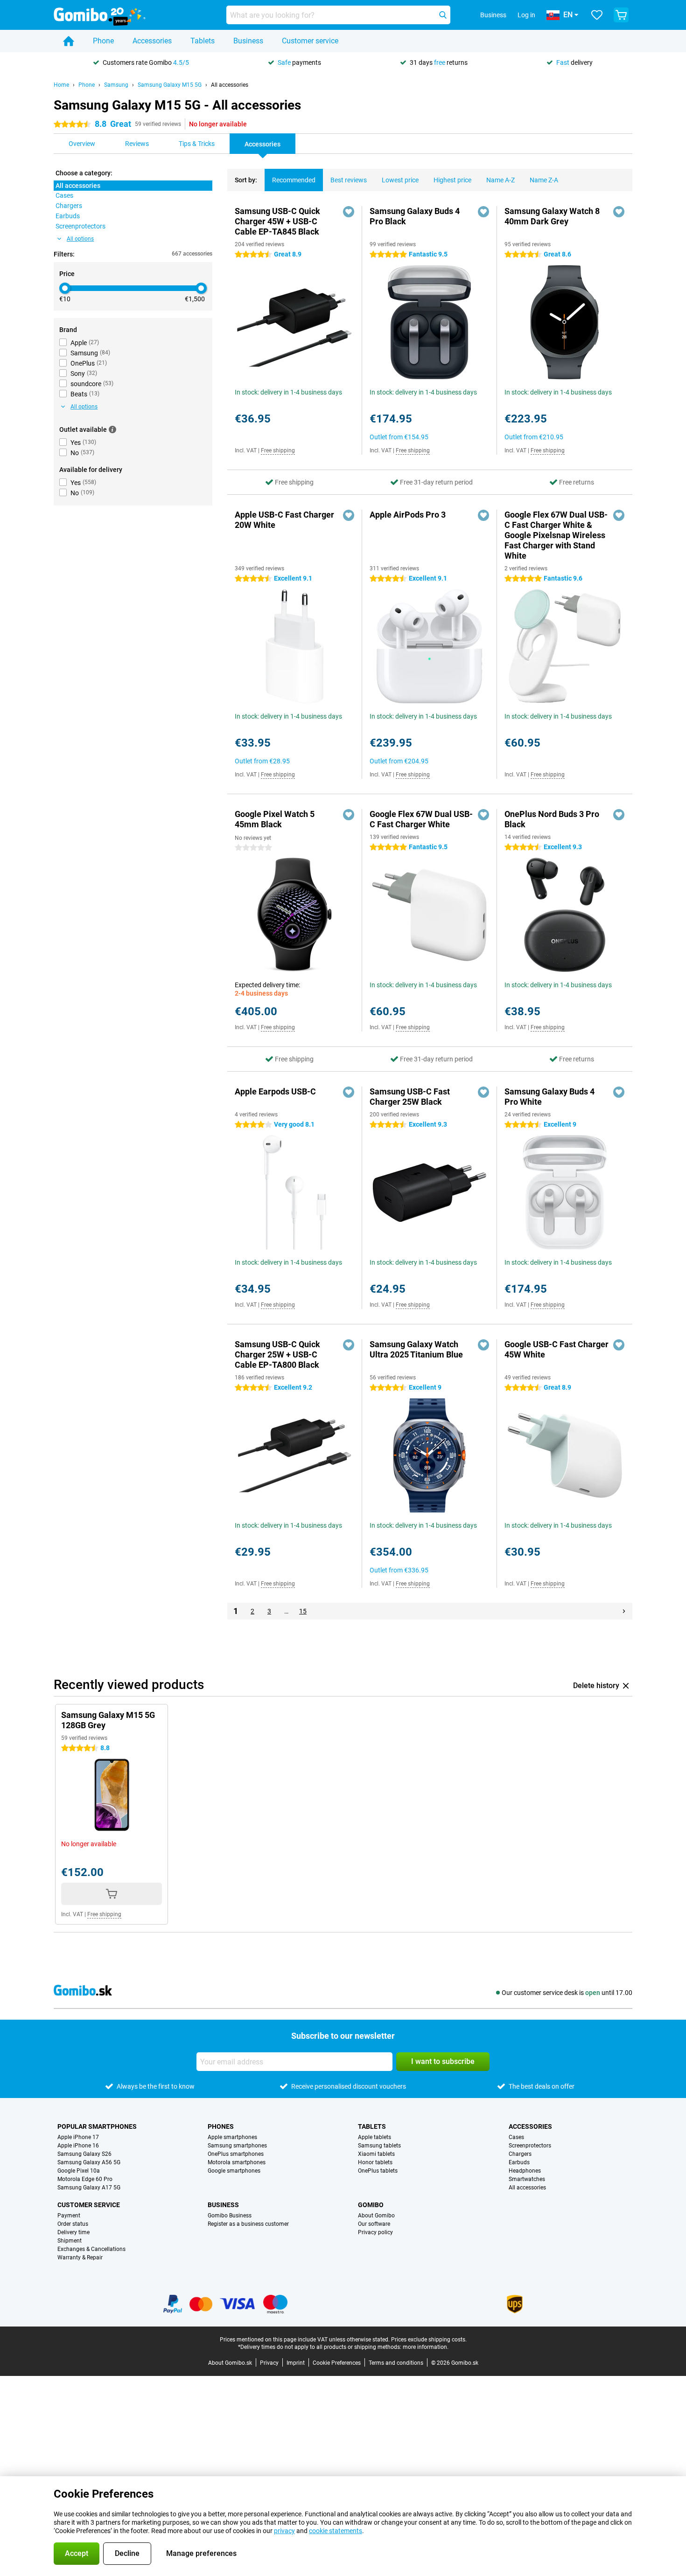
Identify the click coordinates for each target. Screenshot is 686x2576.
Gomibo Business (230, 2216)
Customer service (310, 41)
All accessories (230, 85)
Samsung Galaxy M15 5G (170, 85)
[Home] (69, 41)
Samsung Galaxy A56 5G (89, 2162)
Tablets (203, 41)
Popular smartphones (97, 2126)
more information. (426, 2347)
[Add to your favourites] (349, 212)
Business (248, 41)
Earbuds (519, 2162)
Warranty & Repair (80, 2257)
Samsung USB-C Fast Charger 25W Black (410, 1097)
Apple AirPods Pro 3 (408, 515)
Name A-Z (500, 180)
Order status (73, 2224)
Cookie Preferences (337, 2363)
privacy (284, 2531)
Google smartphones (234, 2171)
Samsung (116, 85)
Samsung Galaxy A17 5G (89, 2188)
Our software (374, 2224)
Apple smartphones (232, 2137)
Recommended (294, 180)
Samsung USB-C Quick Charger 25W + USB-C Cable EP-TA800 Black (277, 1354)
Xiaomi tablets (376, 2154)
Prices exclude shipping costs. (429, 2340)
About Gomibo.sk (230, 2363)
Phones (221, 2126)
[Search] (443, 15)
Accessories (152, 41)
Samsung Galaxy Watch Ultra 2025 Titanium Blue (416, 1349)
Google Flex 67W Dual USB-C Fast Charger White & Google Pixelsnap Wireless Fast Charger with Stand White (556, 535)
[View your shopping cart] (621, 15)
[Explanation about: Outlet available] (112, 429)
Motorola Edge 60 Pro (85, 2179)
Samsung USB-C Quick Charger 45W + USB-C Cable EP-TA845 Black (277, 221)
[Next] (624, 1611)
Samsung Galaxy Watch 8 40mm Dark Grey (552, 216)
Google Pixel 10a (79, 2171)
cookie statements (336, 2531)
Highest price (452, 180)
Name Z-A (544, 180)
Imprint (296, 2363)
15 (303, 1611)
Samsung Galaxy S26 (84, 2154)
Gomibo (371, 2205)
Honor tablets (375, 2162)
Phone (103, 41)
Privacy (269, 2363)
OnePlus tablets (378, 2171)
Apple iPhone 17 (78, 2137)
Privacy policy (375, 2232)
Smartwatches (527, 2179)
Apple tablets (374, 2137)
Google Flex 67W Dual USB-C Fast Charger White (421, 819)
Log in (526, 15)
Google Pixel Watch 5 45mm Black (275, 819)
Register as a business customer (248, 2224)
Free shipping (278, 450)
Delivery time (73, 2232)
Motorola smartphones (237, 2162)
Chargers (520, 2154)
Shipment (70, 2241)
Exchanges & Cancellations (91, 2249)
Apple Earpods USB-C (275, 1091)
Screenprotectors (530, 2146)
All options (80, 239)
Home (61, 85)
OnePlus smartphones (236, 2154)
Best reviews (349, 180)
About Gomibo (376, 2216)
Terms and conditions (396, 2363)
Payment (69, 2216)
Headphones (525, 2171)
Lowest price (400, 180)
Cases (516, 2137)
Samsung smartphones (237, 2146)
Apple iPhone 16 (78, 2146)
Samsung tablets (379, 2146)
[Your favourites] (597, 15)
